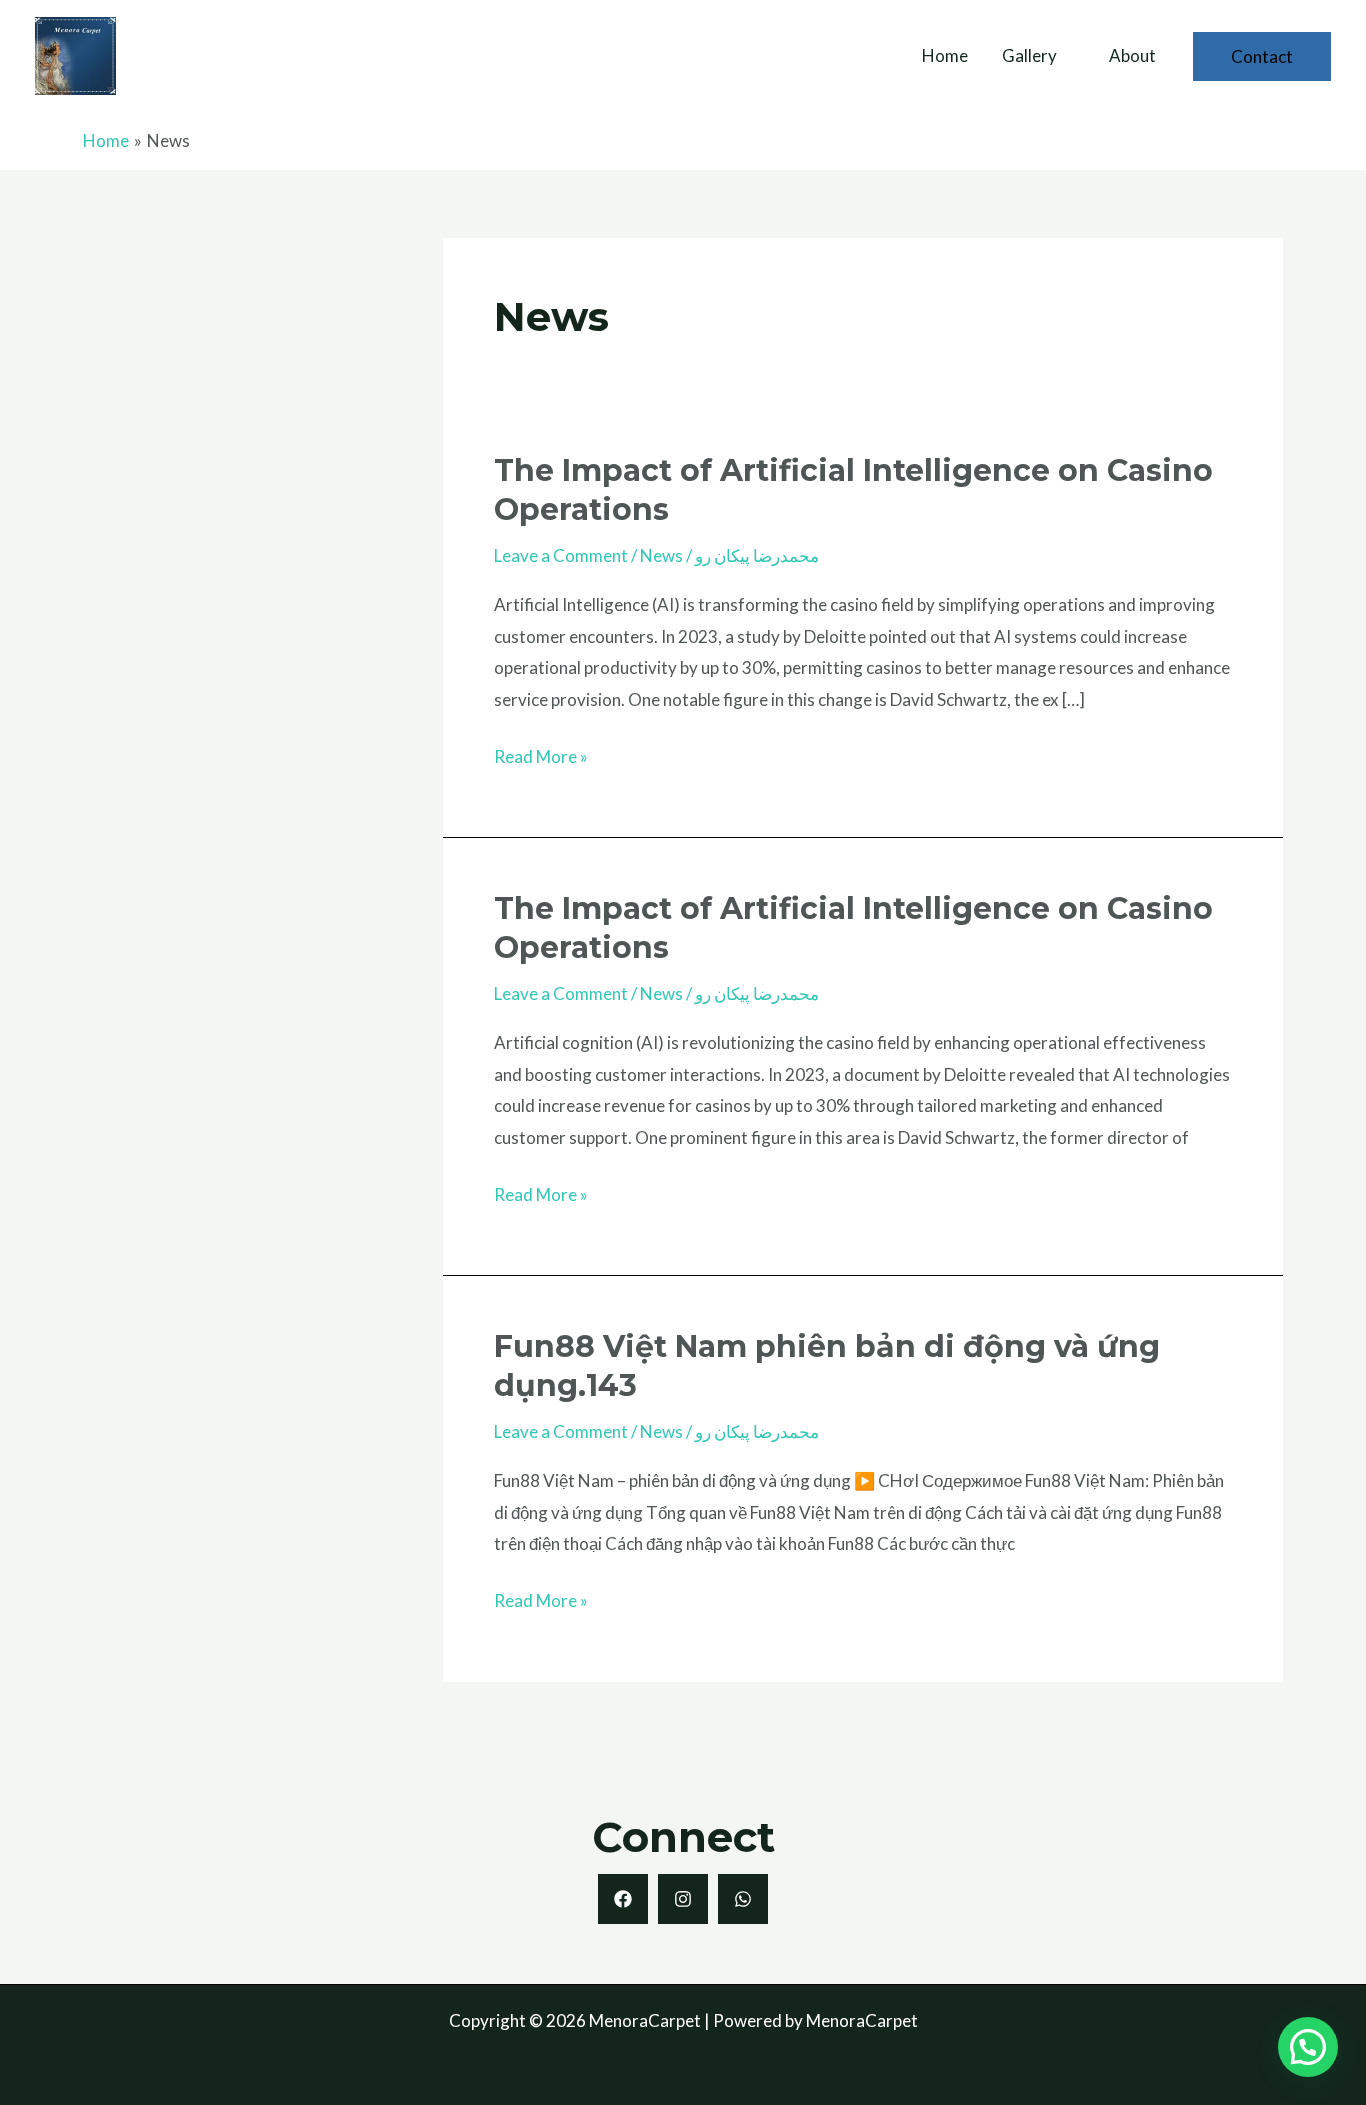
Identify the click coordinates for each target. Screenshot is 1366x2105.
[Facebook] (623, 1899)
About (1132, 55)
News (661, 555)
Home (945, 55)
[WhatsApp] (743, 1899)
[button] (1262, 56)
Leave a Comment (561, 555)
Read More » (541, 754)
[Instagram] (683, 1899)
